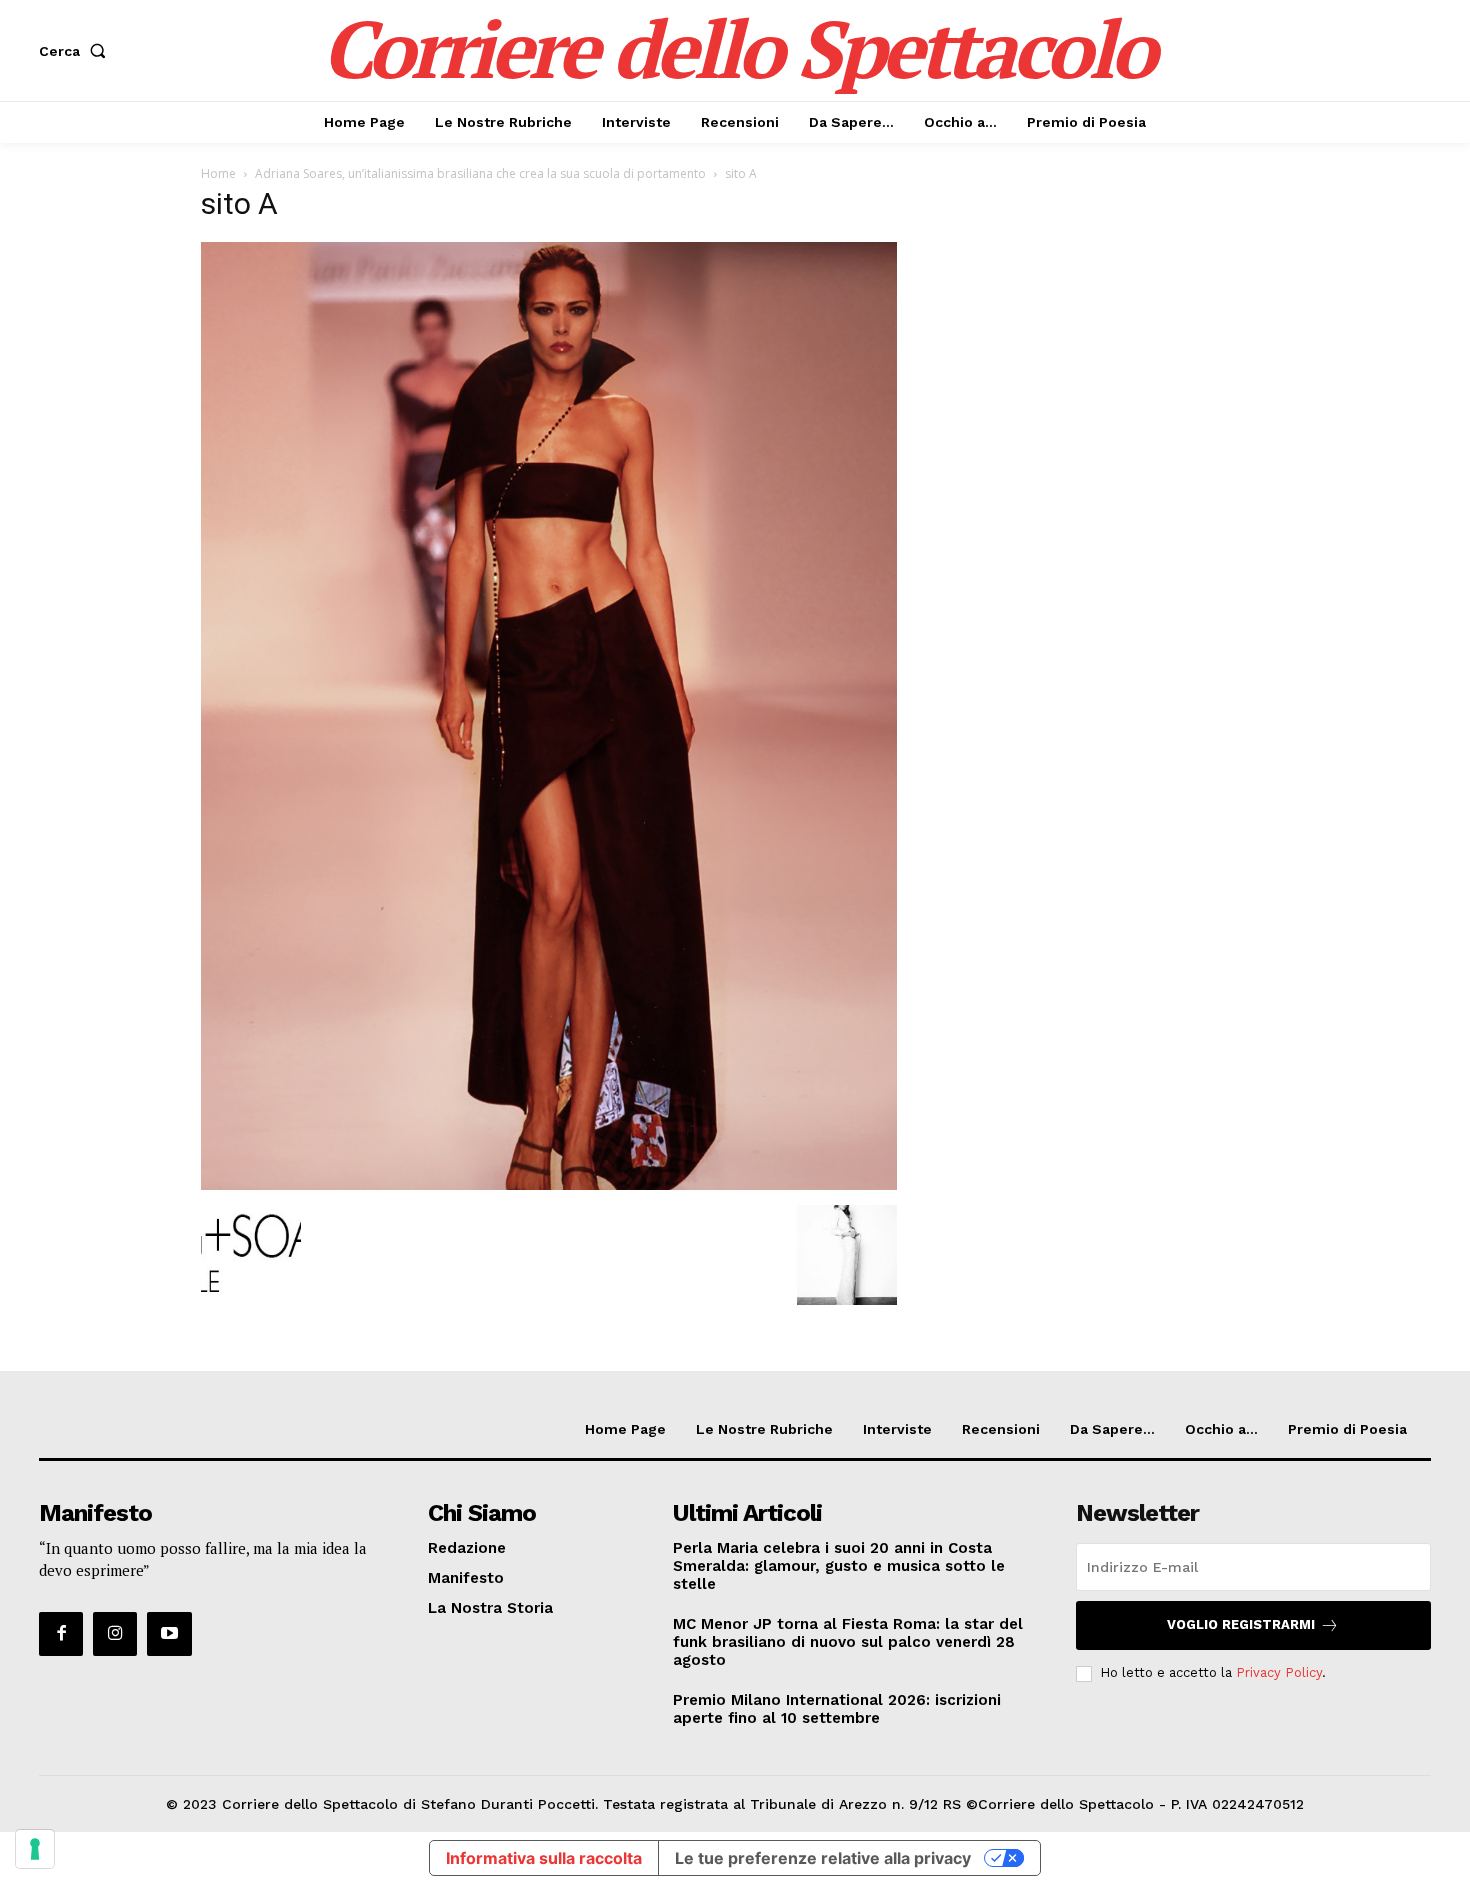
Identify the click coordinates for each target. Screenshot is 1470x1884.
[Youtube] (169, 1634)
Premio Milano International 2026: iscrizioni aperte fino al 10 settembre (837, 1709)
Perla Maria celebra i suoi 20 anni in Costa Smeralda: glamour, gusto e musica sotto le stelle (839, 1566)
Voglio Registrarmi (1241, 1624)
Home (218, 173)
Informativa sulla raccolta (544, 1858)
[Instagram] (115, 1634)
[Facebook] (61, 1634)
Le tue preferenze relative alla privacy (823, 1858)
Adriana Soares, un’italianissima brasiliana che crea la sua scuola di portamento (480, 173)
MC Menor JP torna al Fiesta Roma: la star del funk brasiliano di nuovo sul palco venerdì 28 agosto (848, 1642)
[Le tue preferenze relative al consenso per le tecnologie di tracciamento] (35, 1849)
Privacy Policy (1279, 1672)
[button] (76, 51)
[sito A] (549, 1184)
